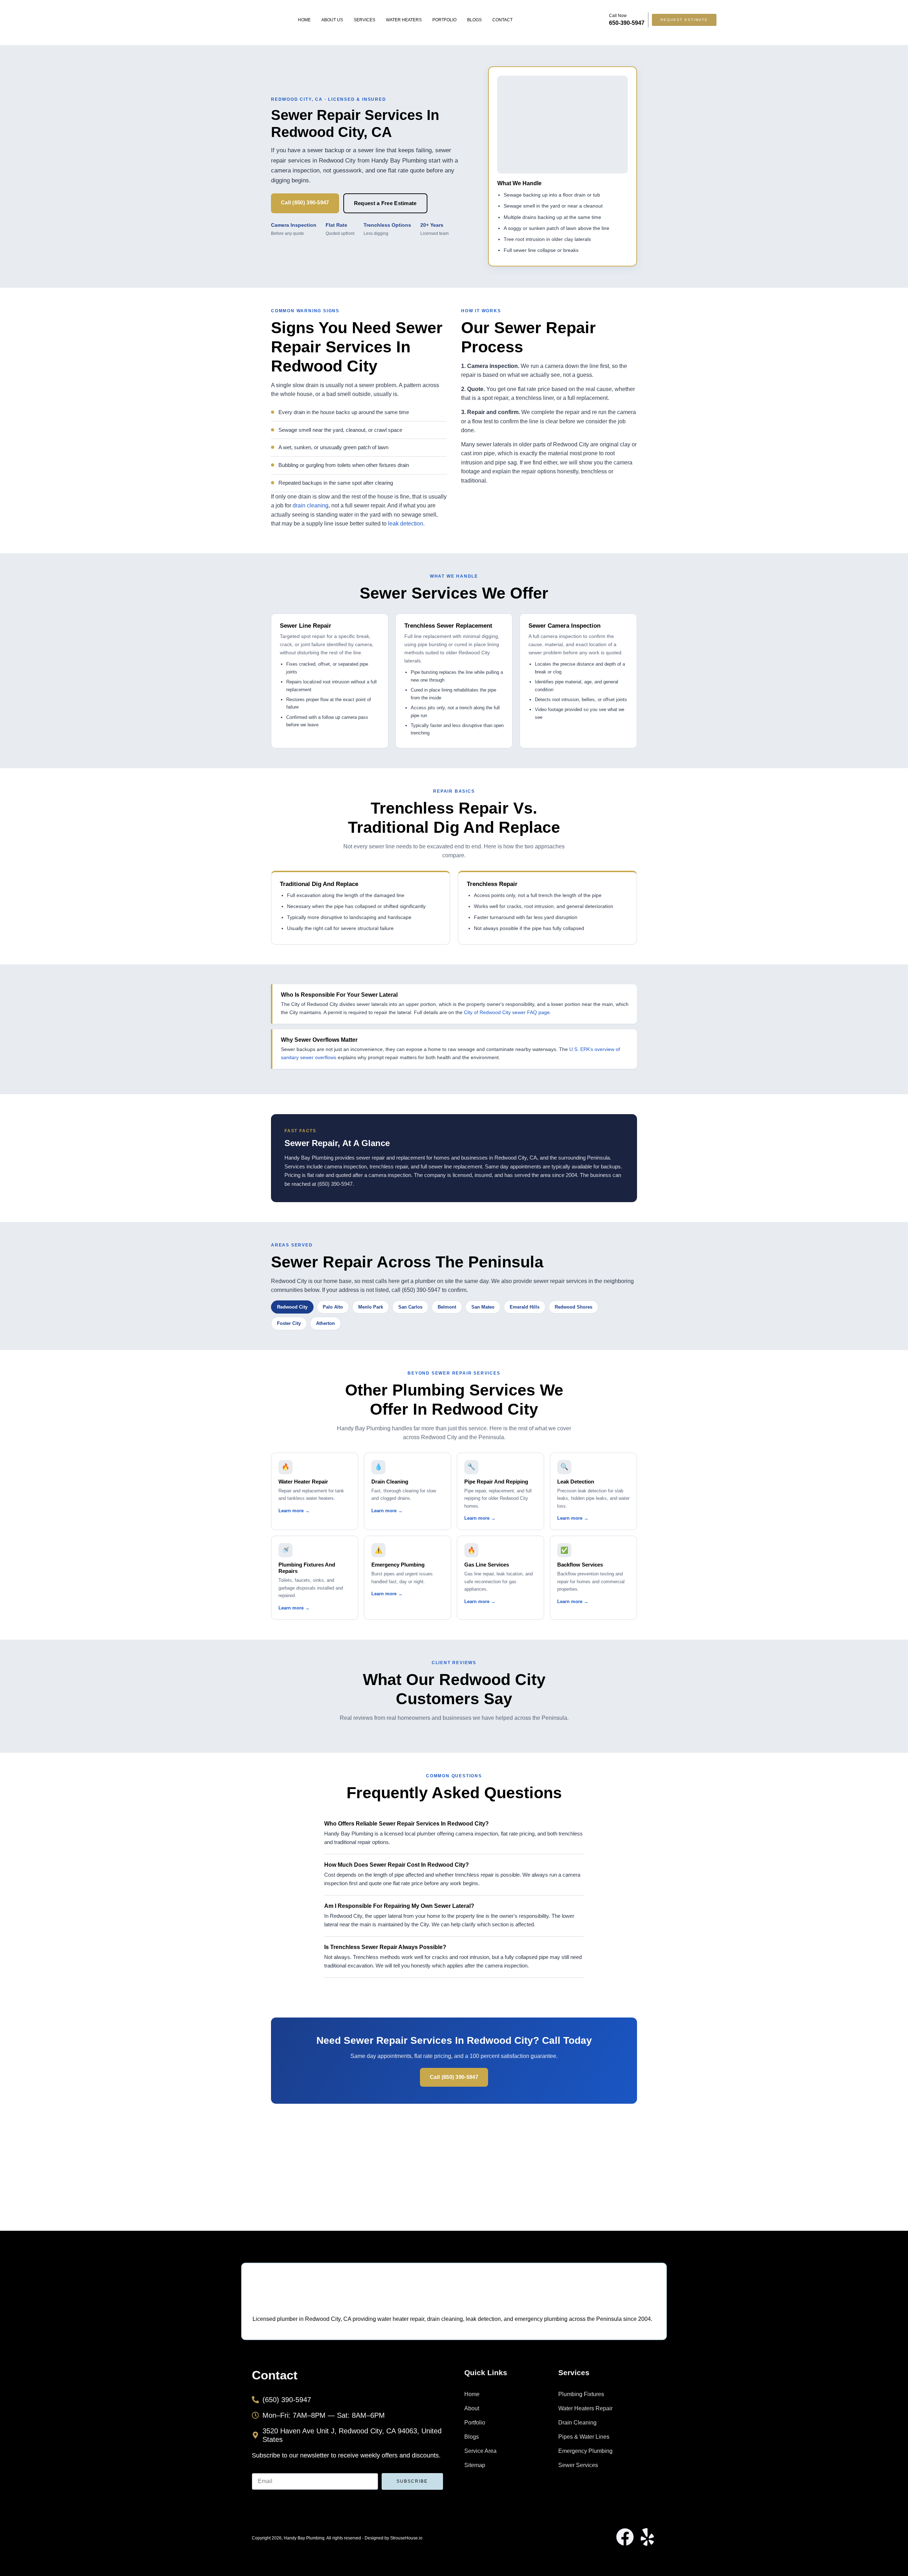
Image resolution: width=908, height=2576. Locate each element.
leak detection (406, 524)
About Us (332, 20)
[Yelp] (647, 2537)
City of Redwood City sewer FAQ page (507, 1012)
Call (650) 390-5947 (305, 202)
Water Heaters (404, 20)
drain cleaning (311, 505)
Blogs (474, 20)
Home (304, 20)
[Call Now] (600, 20)
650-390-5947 (627, 23)
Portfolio (444, 20)
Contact (502, 20)
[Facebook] (625, 2537)
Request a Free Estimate (385, 203)
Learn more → (294, 1511)
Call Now (618, 16)
